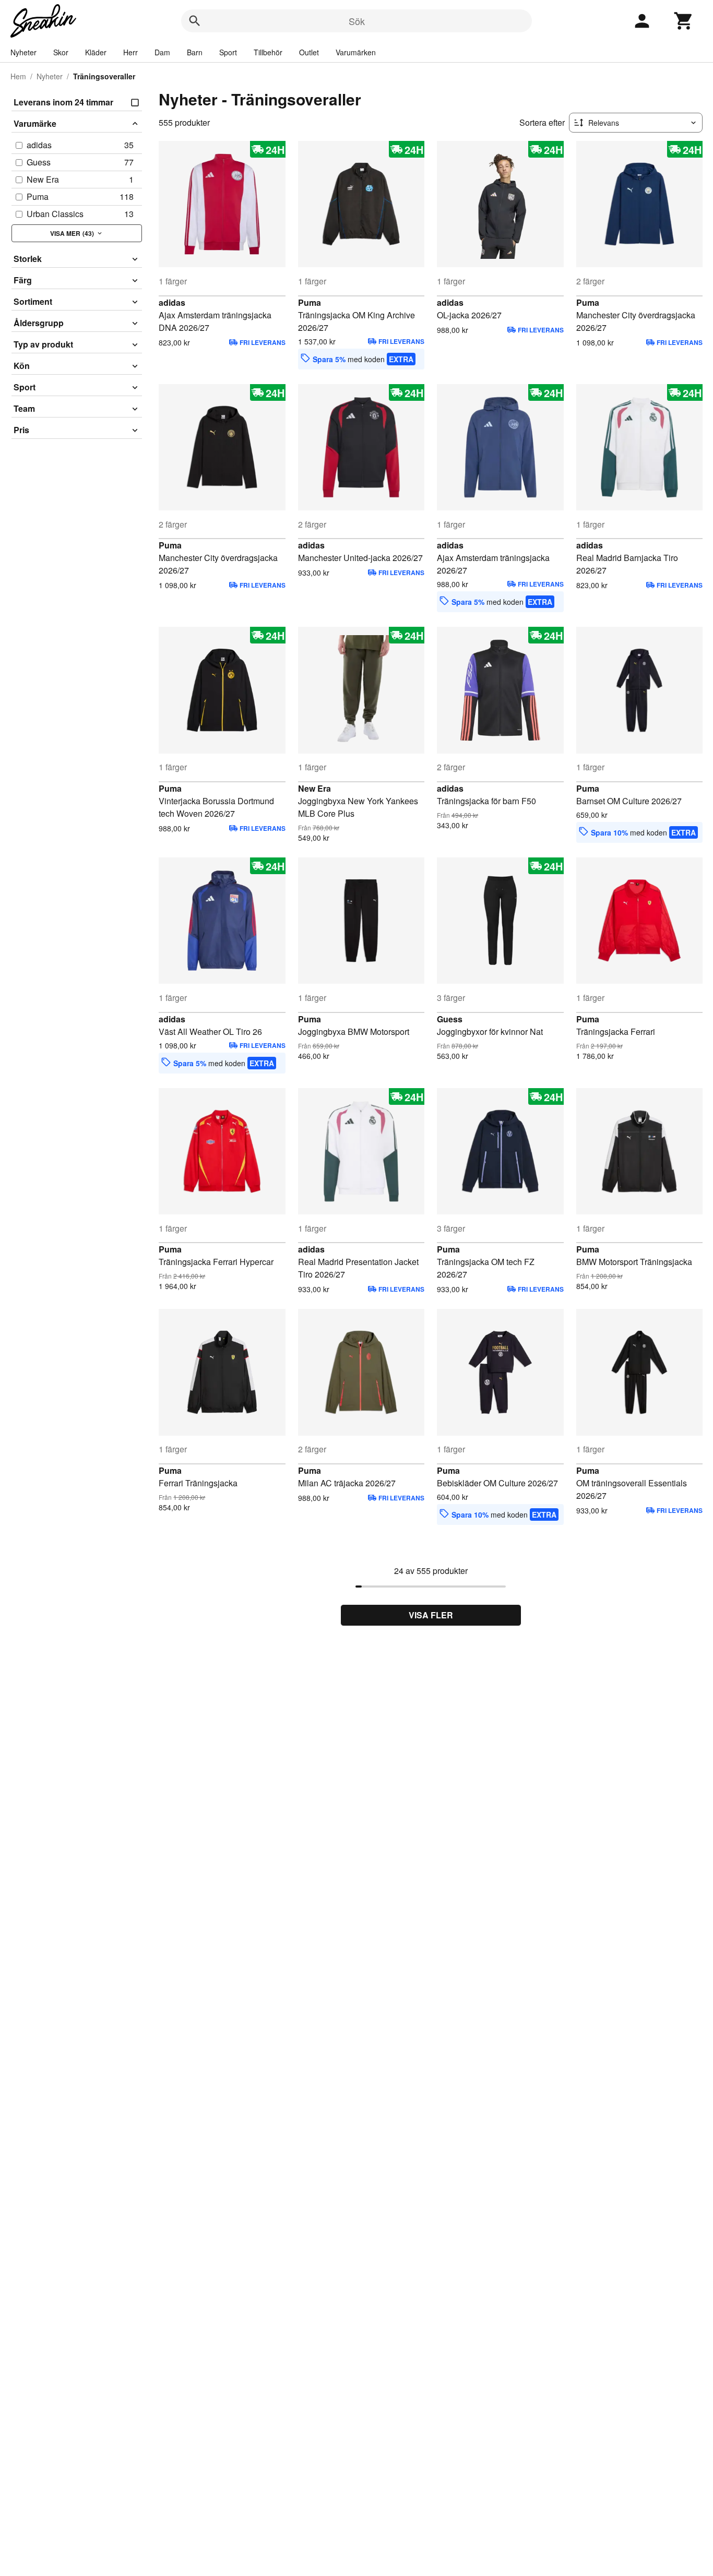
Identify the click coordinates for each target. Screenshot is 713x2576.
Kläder (96, 52)
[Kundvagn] (684, 21)
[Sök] (195, 21)
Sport (228, 52)
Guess (450, 1019)
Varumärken (356, 52)
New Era (314, 788)
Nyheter (23, 52)
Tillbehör (268, 52)
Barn (195, 52)
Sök (357, 21)
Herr (130, 52)
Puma (310, 302)
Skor (61, 52)
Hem (18, 76)
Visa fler (431, 1615)
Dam (162, 52)
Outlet (309, 52)
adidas (172, 302)
